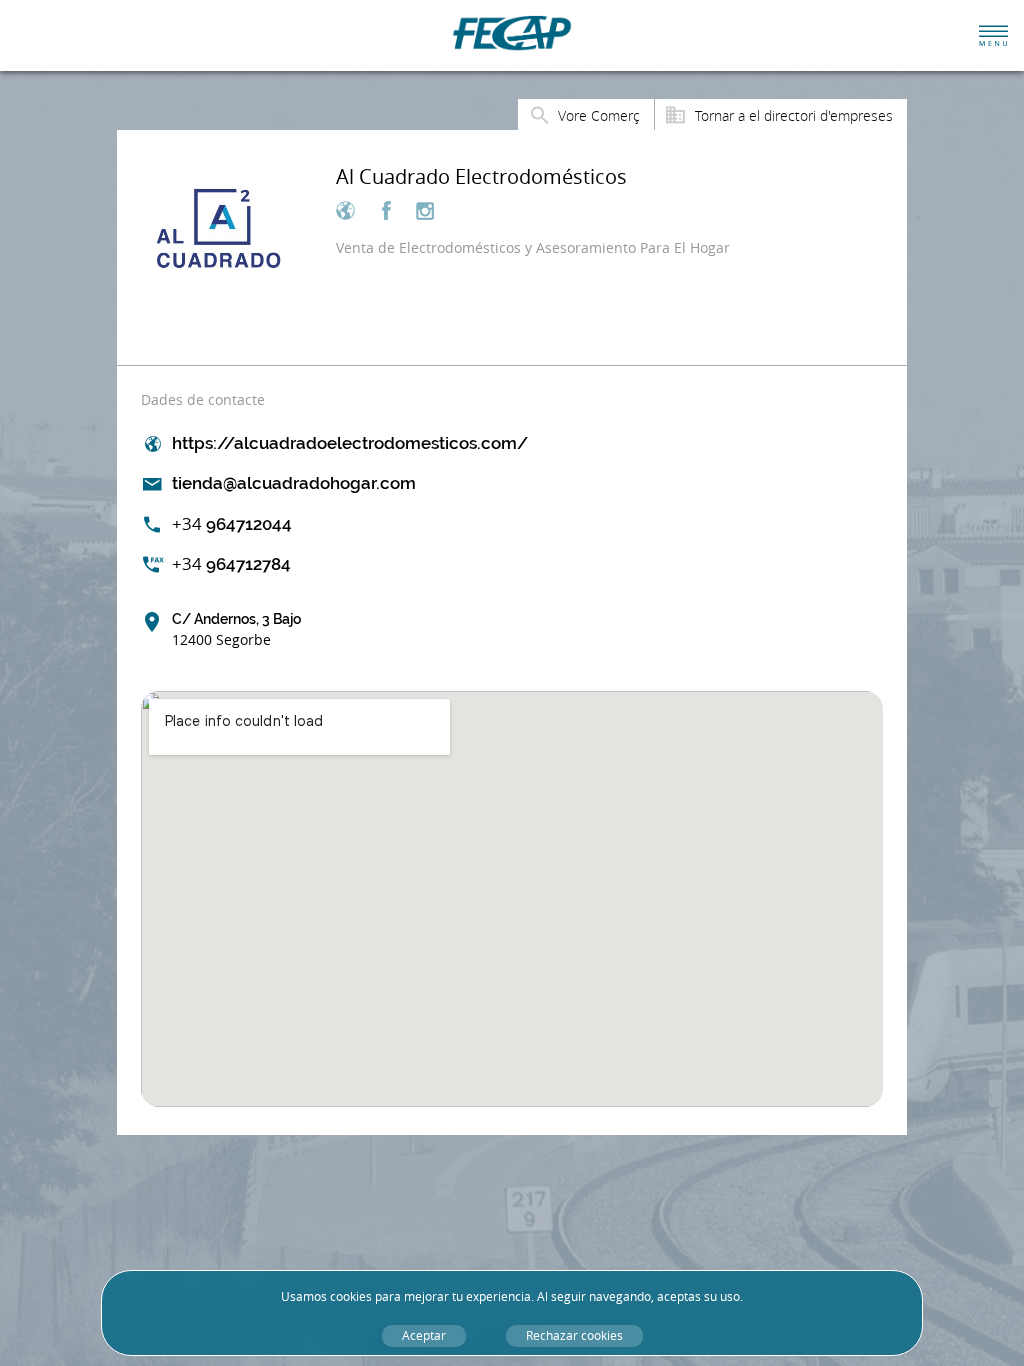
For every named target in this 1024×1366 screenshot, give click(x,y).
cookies (351, 1296)
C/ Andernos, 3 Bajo (236, 630)
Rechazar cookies (574, 1335)
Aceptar (424, 1335)
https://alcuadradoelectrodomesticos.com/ (350, 443)
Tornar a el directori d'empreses (794, 115)
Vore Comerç (599, 115)
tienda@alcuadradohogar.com (294, 483)
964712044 (232, 523)
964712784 (231, 563)
